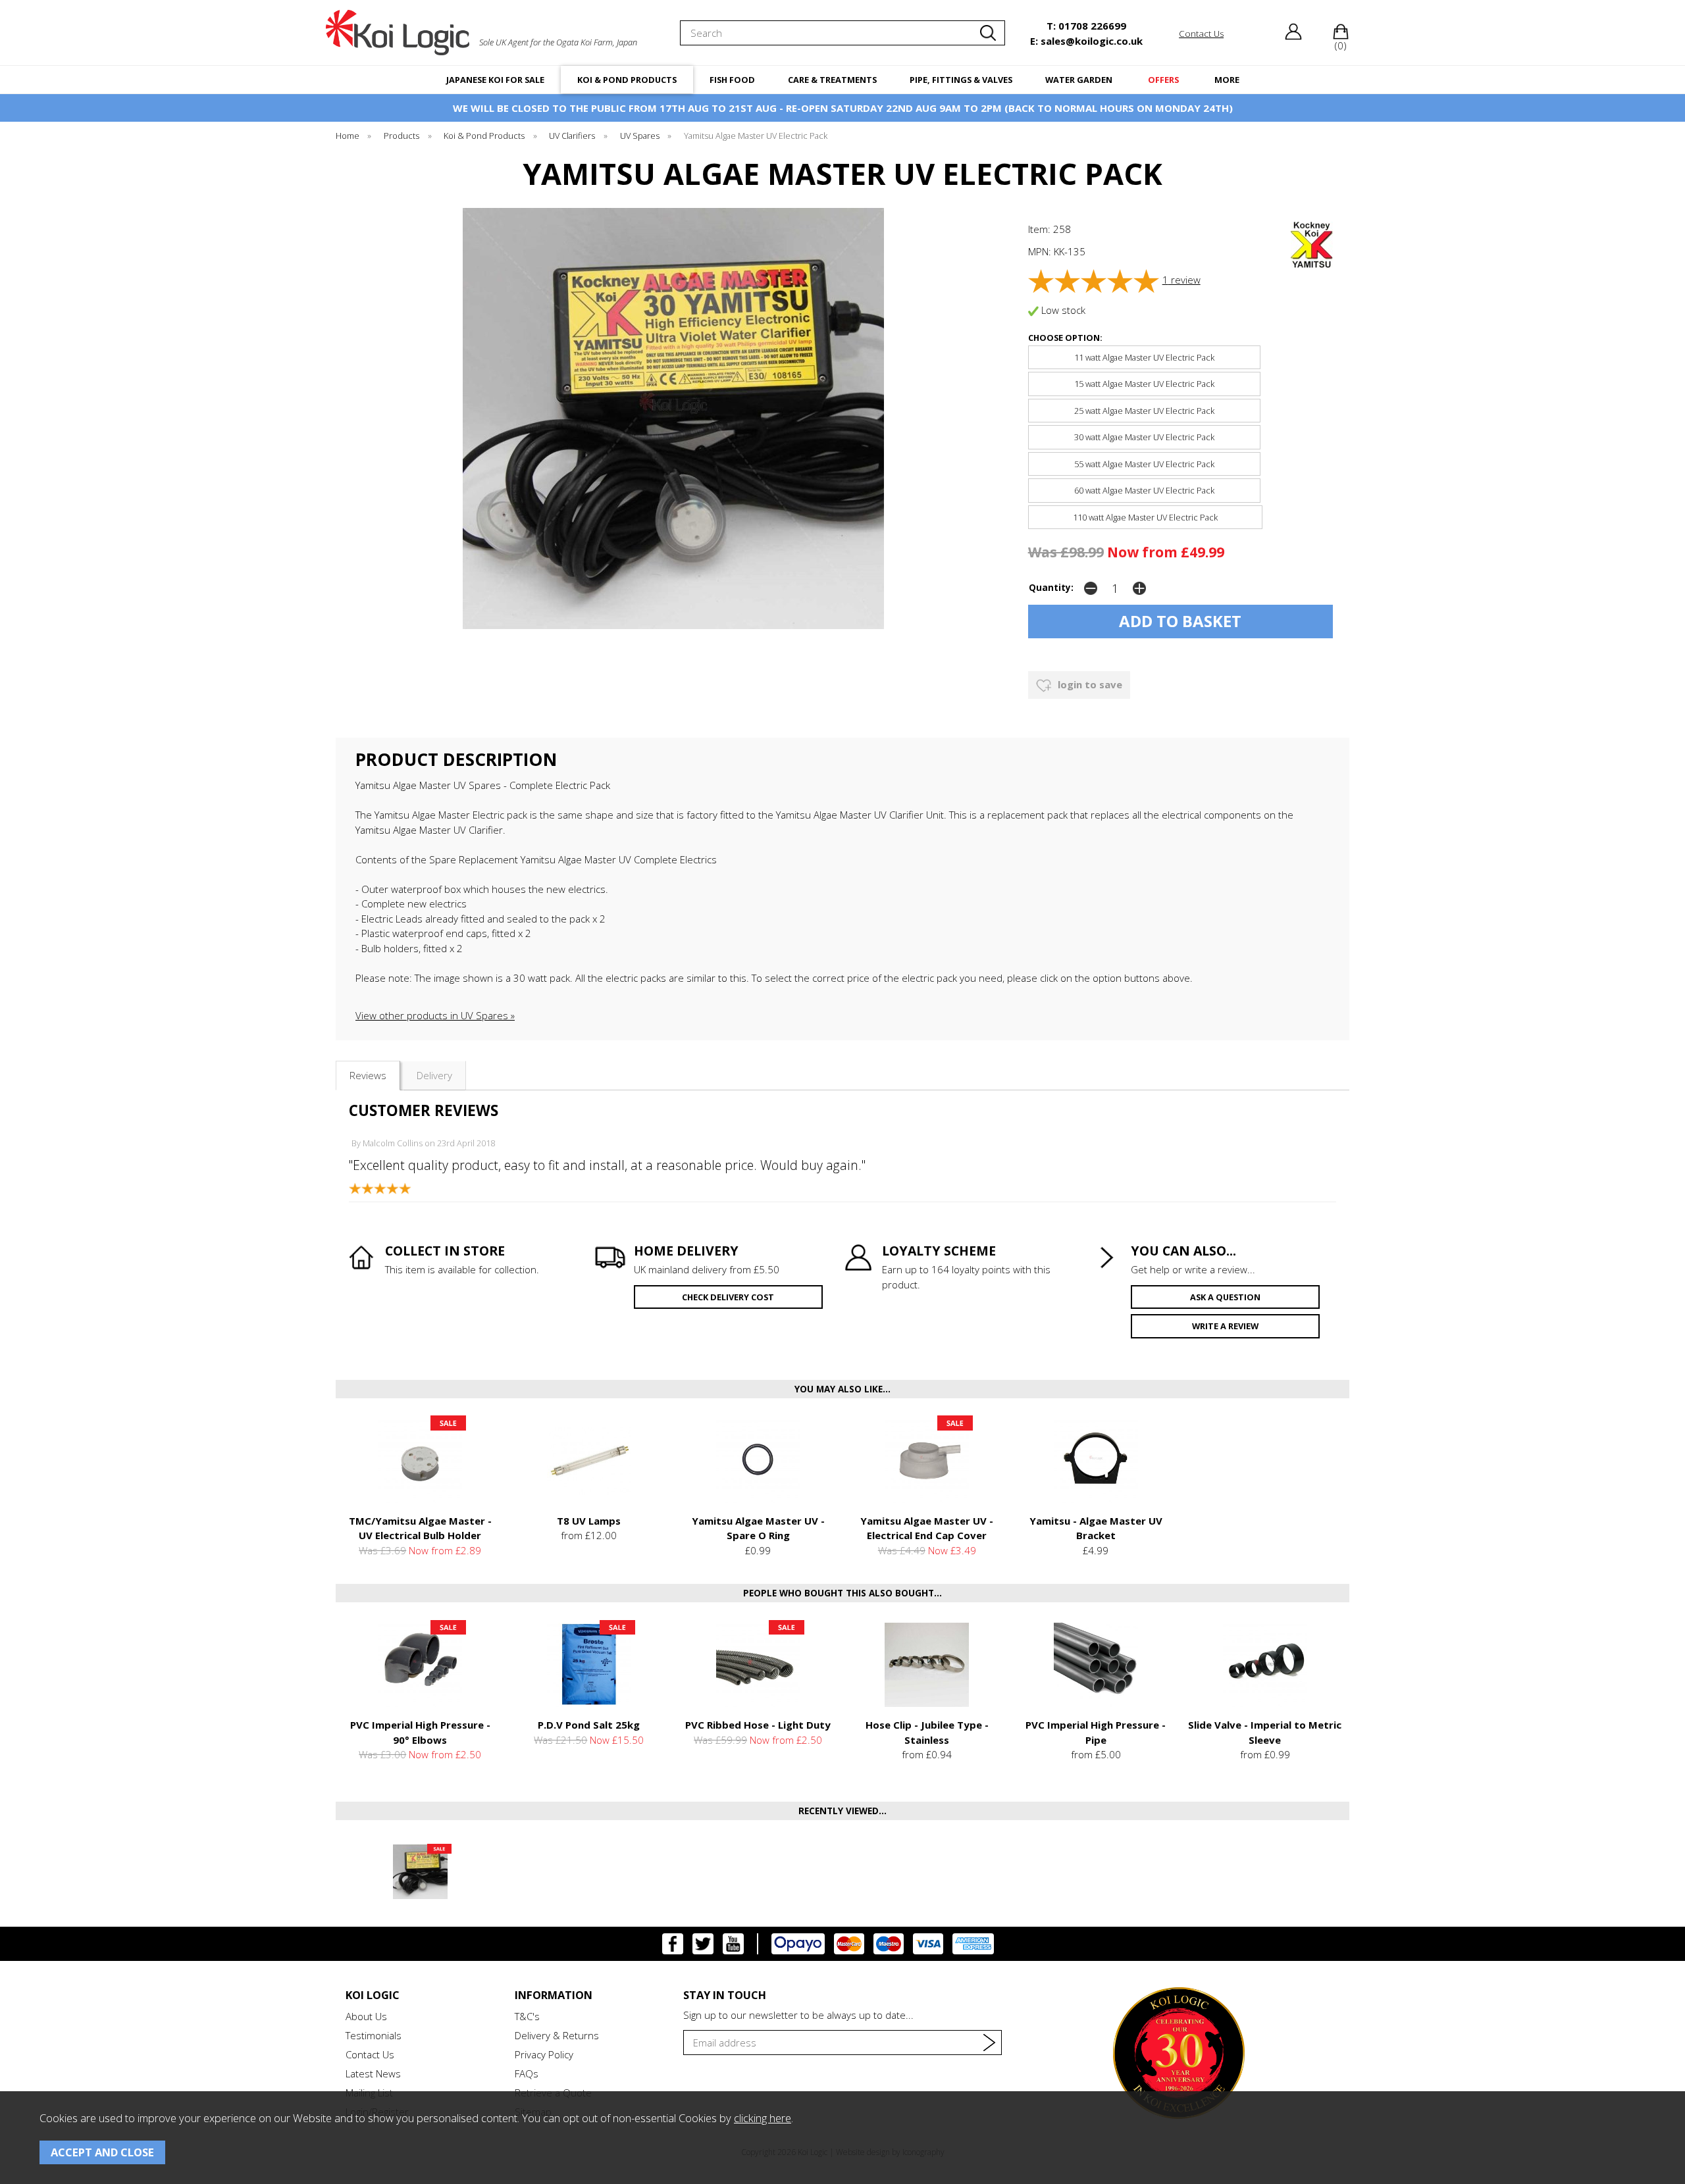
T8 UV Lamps (589, 1521)
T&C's (527, 2016)
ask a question (1225, 1297)
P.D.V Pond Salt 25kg (589, 1725)
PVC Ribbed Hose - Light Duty (758, 1725)
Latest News (373, 2073)
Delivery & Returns (557, 2035)
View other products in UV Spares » (435, 1015)
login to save (1089, 684)
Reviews (368, 1075)
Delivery (434, 1075)
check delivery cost (728, 1297)
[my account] (1293, 36)
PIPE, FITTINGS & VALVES (961, 80)
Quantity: (1051, 588)
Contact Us (370, 2054)
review (1181, 280)
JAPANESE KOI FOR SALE (495, 80)
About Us (366, 2016)
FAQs (527, 2073)
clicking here (763, 2118)
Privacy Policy (544, 2054)
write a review (1225, 1326)
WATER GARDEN (1079, 80)
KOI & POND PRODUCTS (627, 80)
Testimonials (374, 2035)
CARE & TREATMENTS (832, 80)
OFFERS (1163, 80)
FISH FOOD (732, 80)
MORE (1227, 80)
